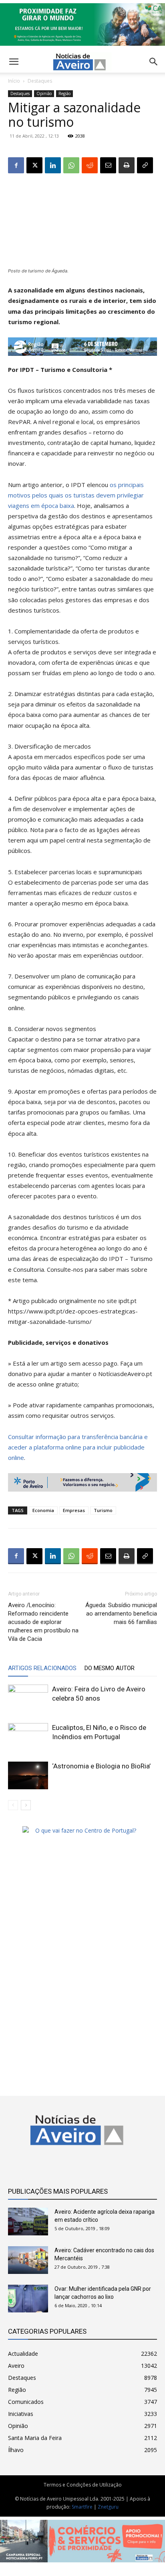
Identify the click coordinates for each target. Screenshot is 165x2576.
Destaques (40, 81)
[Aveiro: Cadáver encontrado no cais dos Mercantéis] (28, 2260)
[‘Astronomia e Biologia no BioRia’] (28, 1775)
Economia (43, 1510)
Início (14, 81)
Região (64, 93)
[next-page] (26, 1805)
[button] (154, 62)
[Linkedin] (53, 165)
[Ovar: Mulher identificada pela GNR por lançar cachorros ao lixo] (28, 2299)
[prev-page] (13, 1805)
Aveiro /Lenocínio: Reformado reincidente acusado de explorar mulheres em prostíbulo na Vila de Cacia (43, 1622)
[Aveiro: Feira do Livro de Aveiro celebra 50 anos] (28, 1698)
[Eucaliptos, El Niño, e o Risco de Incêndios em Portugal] (28, 1737)
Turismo (103, 1510)
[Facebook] (16, 165)
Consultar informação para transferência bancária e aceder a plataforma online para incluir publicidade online (78, 1447)
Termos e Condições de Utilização (83, 2485)
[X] (34, 165)
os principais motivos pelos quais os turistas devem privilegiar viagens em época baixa (76, 495)
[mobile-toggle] (14, 62)
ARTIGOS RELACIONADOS (42, 1668)
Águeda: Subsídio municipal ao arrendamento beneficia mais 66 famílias (121, 1614)
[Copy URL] (145, 165)
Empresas (74, 1510)
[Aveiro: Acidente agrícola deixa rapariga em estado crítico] (28, 2222)
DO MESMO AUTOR (110, 1668)
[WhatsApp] (71, 165)
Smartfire (82, 2507)
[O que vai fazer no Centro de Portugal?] (82, 1830)
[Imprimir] (127, 165)
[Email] (108, 165)
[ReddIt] (90, 165)
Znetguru (108, 2507)
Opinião (44, 93)
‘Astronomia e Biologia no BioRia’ (101, 1766)
